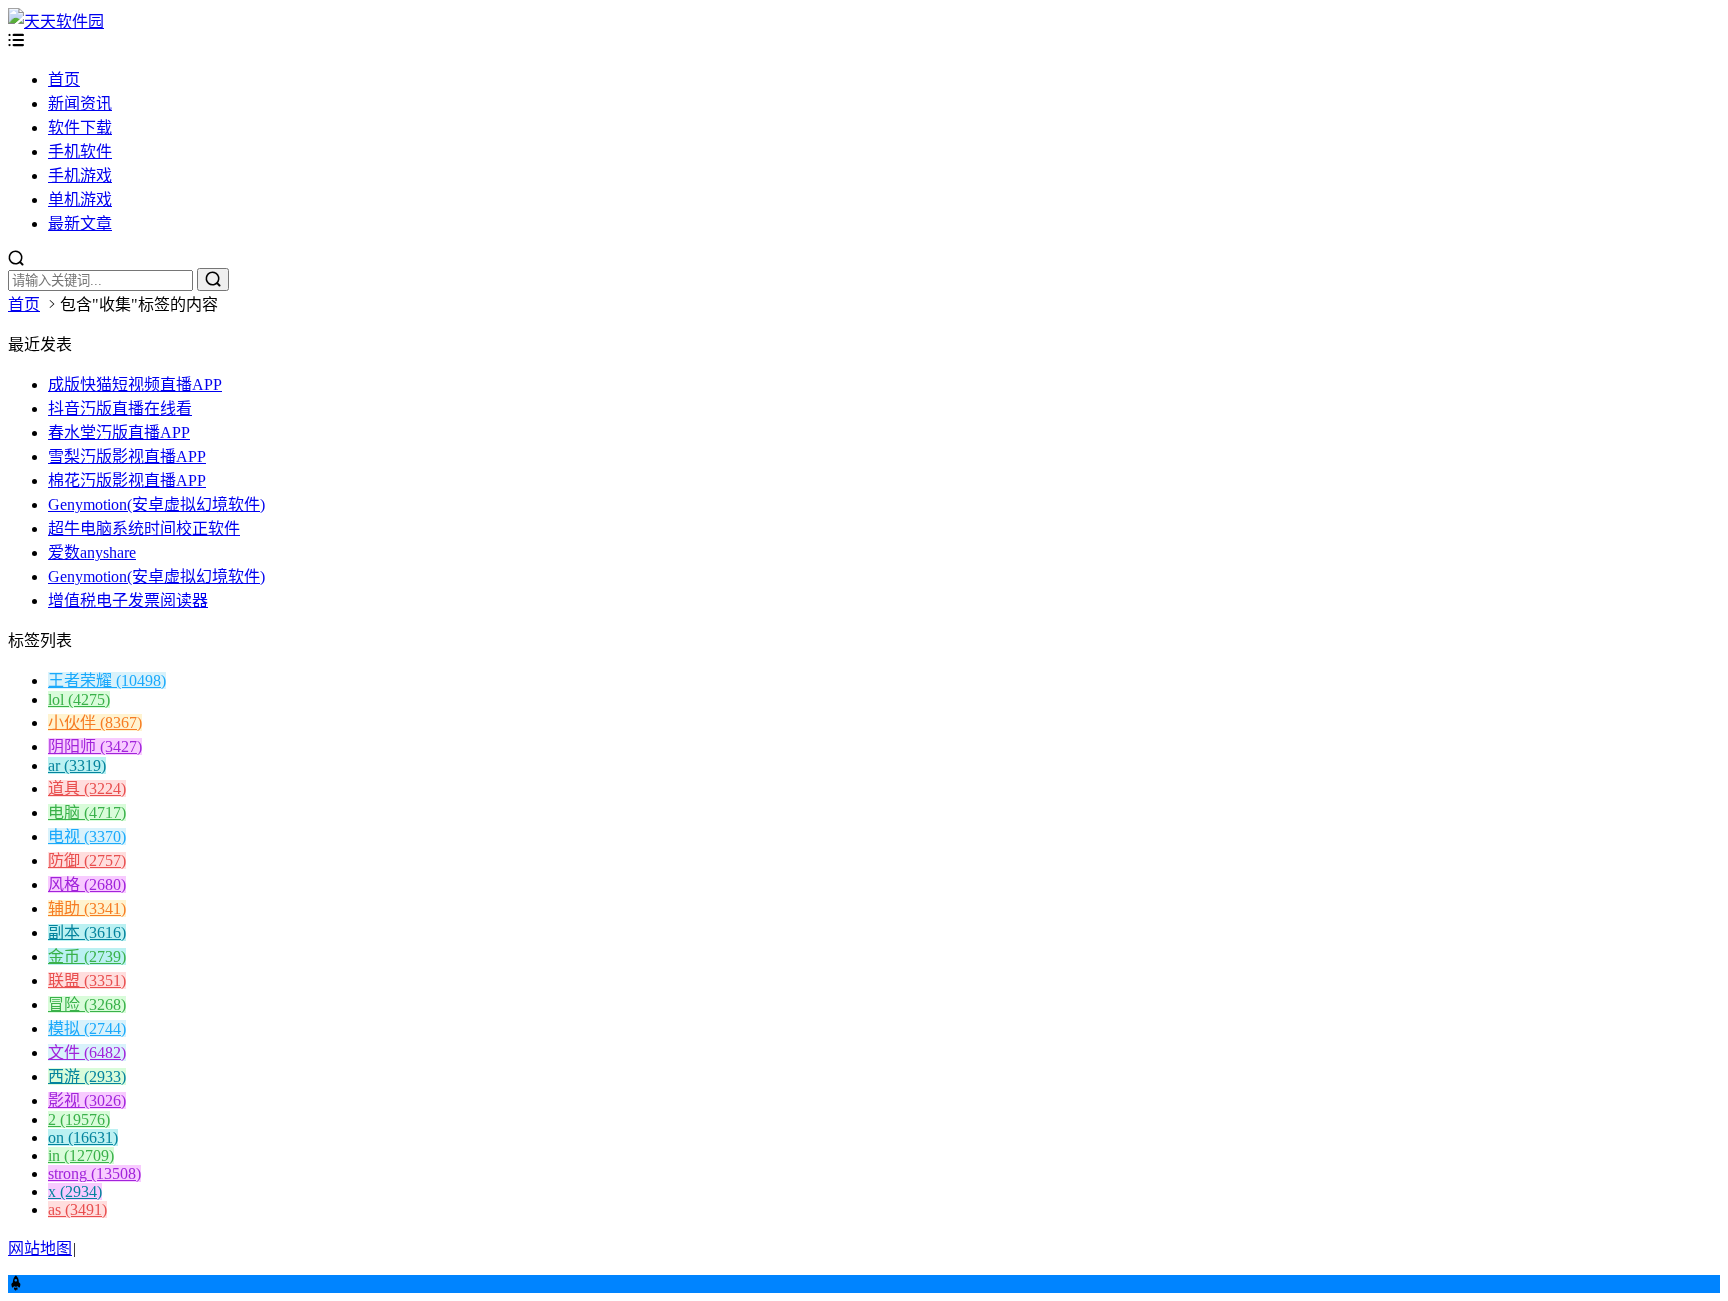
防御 (87, 860)
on (83, 1137)
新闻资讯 (80, 103)
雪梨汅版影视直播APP (127, 456)
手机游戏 (80, 175)
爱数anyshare (92, 552)
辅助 (87, 908)
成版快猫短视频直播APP (135, 384)
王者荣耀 (107, 680)
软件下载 (80, 127)
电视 (87, 836)
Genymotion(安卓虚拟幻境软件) (156, 504)
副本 (87, 932)
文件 (87, 1052)
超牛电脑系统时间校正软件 (144, 528)
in (81, 1155)
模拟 (87, 1028)
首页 (64, 79)
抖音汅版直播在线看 (120, 408)
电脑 (87, 812)
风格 (87, 884)
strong (94, 1173)
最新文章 (80, 223)
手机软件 (80, 151)
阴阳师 (95, 746)
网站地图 (40, 1248)
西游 (87, 1076)
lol (79, 699)
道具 (87, 788)
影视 (87, 1100)
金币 (87, 956)
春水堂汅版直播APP (119, 432)
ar (77, 765)
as (77, 1209)
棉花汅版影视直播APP (127, 480)
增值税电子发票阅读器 (128, 600)
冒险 (87, 1004)
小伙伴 (95, 722)
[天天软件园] (56, 21)
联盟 (87, 980)
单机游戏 (80, 199)
